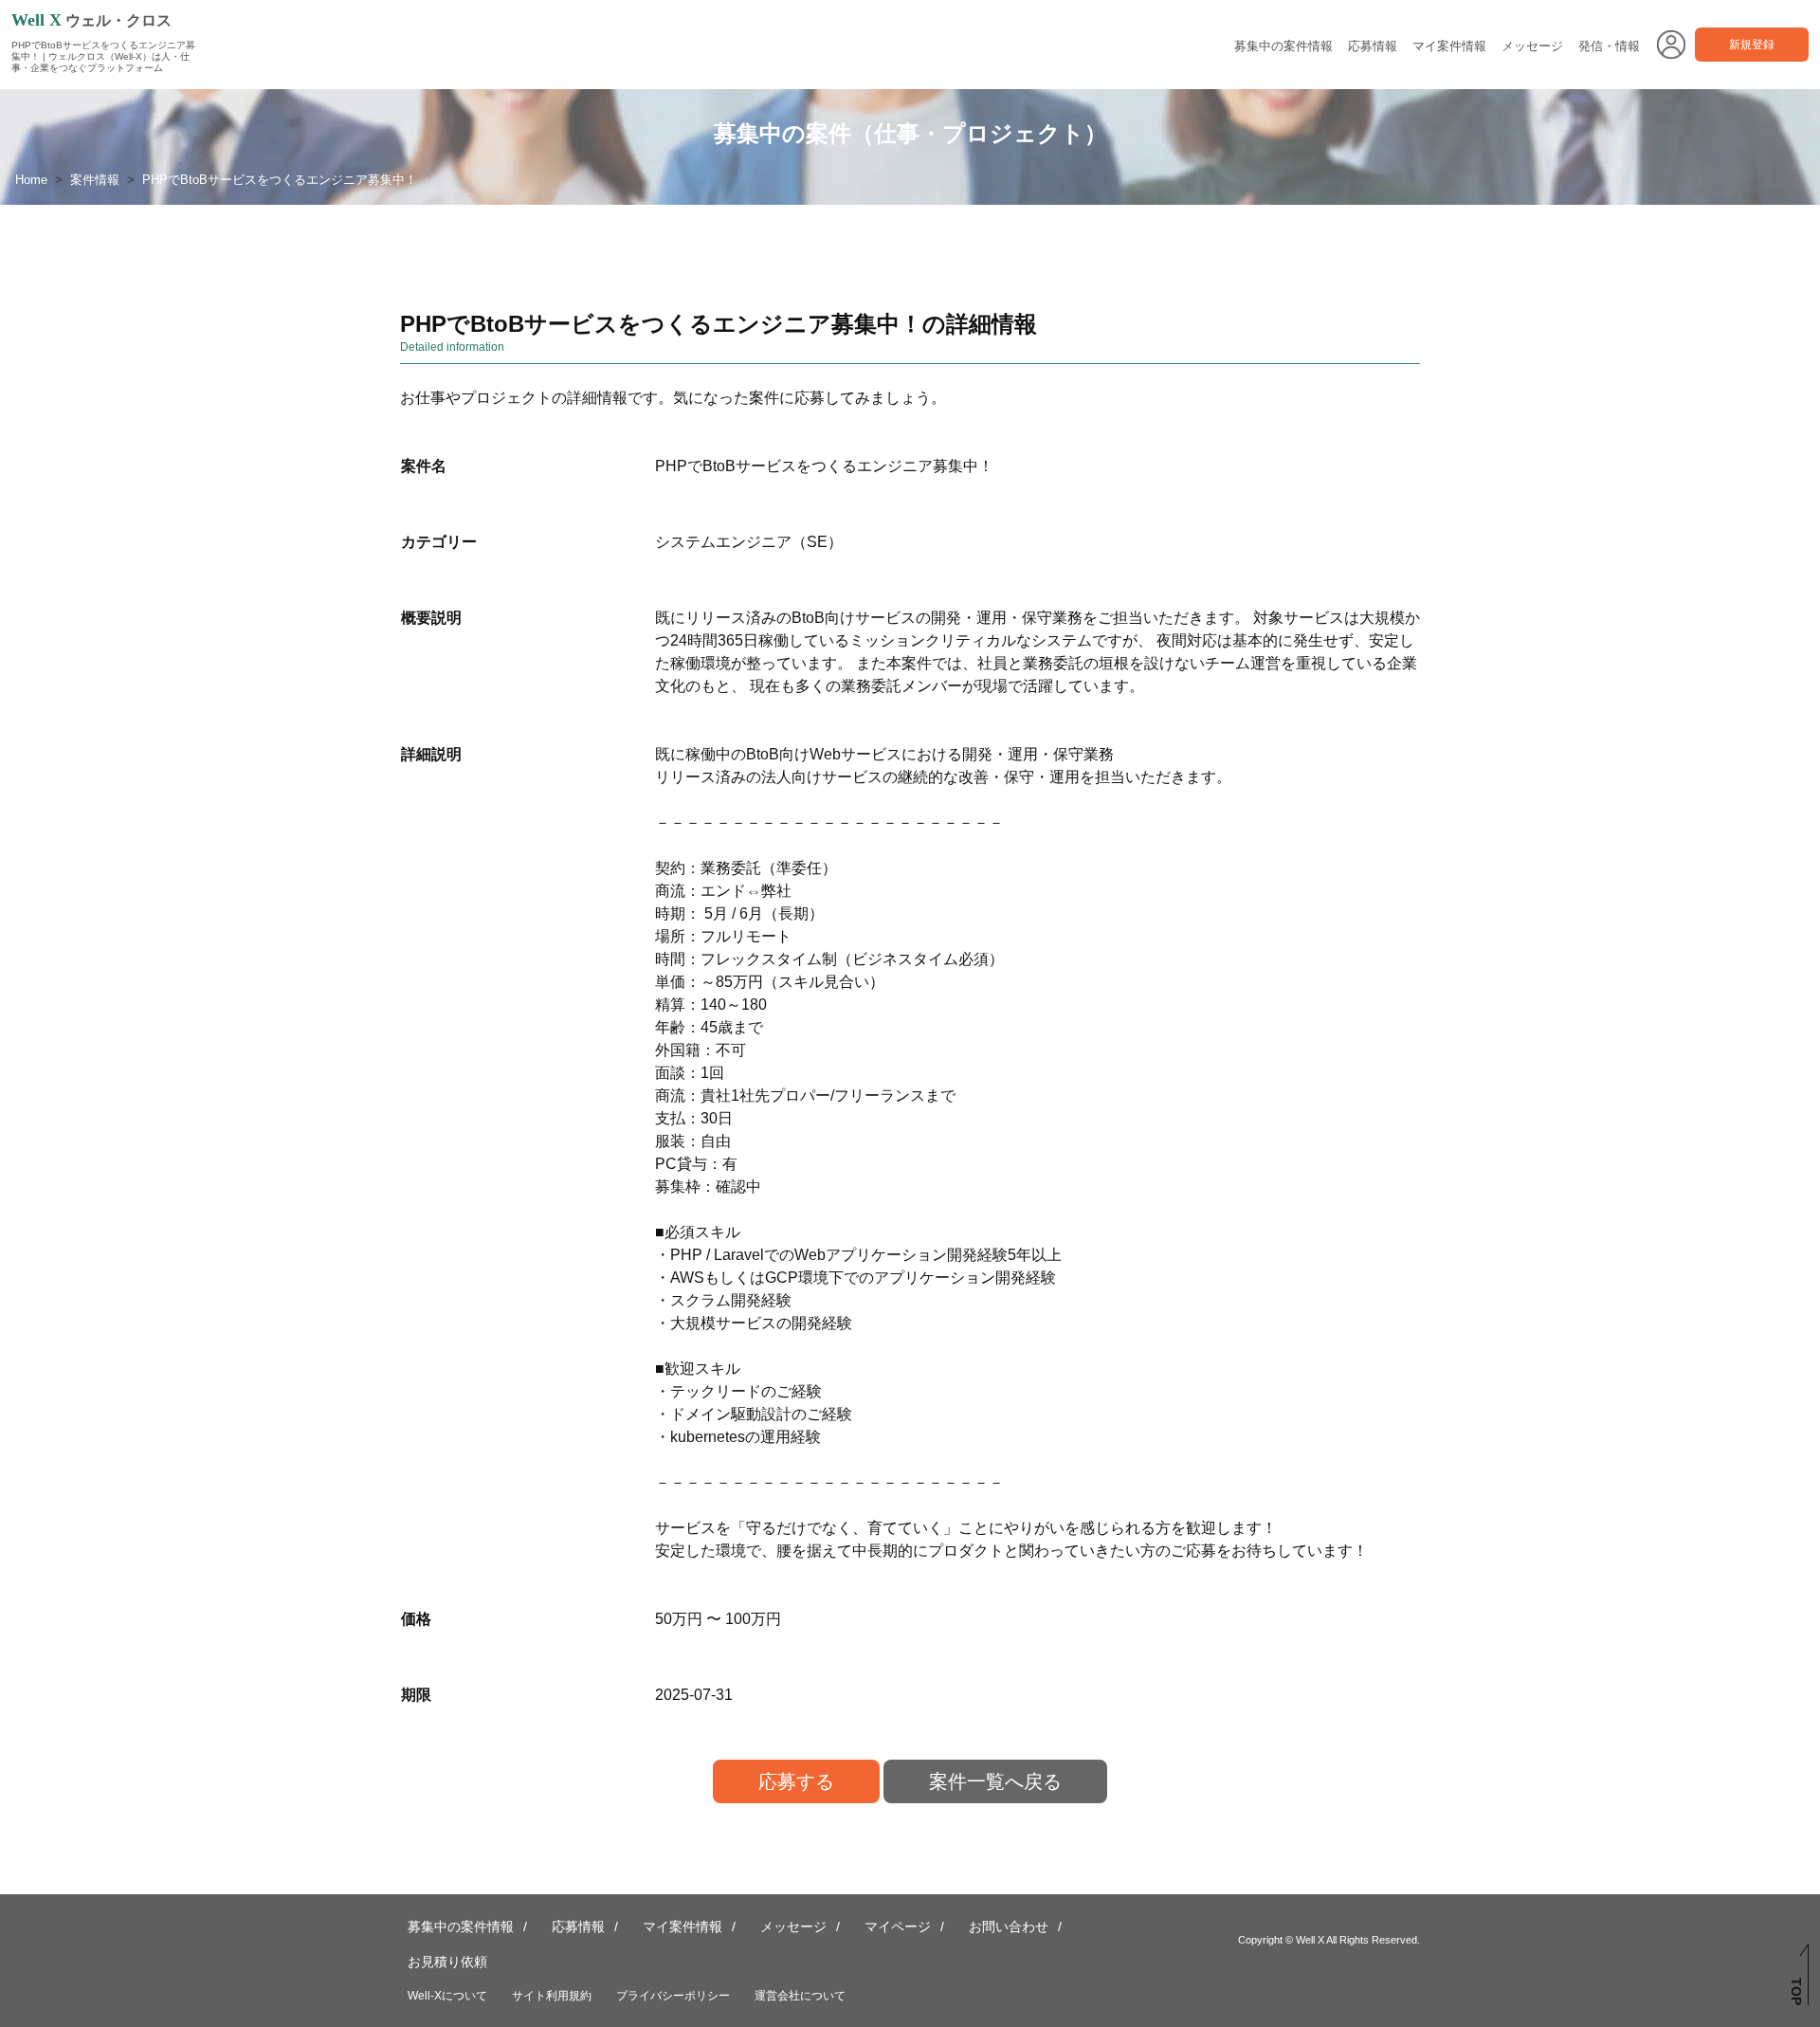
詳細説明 (431, 754)
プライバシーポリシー (673, 1996)
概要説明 (431, 618)
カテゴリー (439, 542)
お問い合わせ (1009, 1927)
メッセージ (1532, 46)
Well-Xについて (447, 1996)
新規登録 (1752, 45)
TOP (1796, 1991)
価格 (416, 1619)
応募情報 (1373, 46)
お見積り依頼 (447, 1962)
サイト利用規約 (552, 1996)
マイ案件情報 (1449, 46)
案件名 (424, 466)
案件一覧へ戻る (995, 1781)
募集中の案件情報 (1283, 46)
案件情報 (95, 180)
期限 (416, 1695)
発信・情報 (1609, 46)
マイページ (898, 1927)
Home (31, 180)
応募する (796, 1781)
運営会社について (800, 1996)
